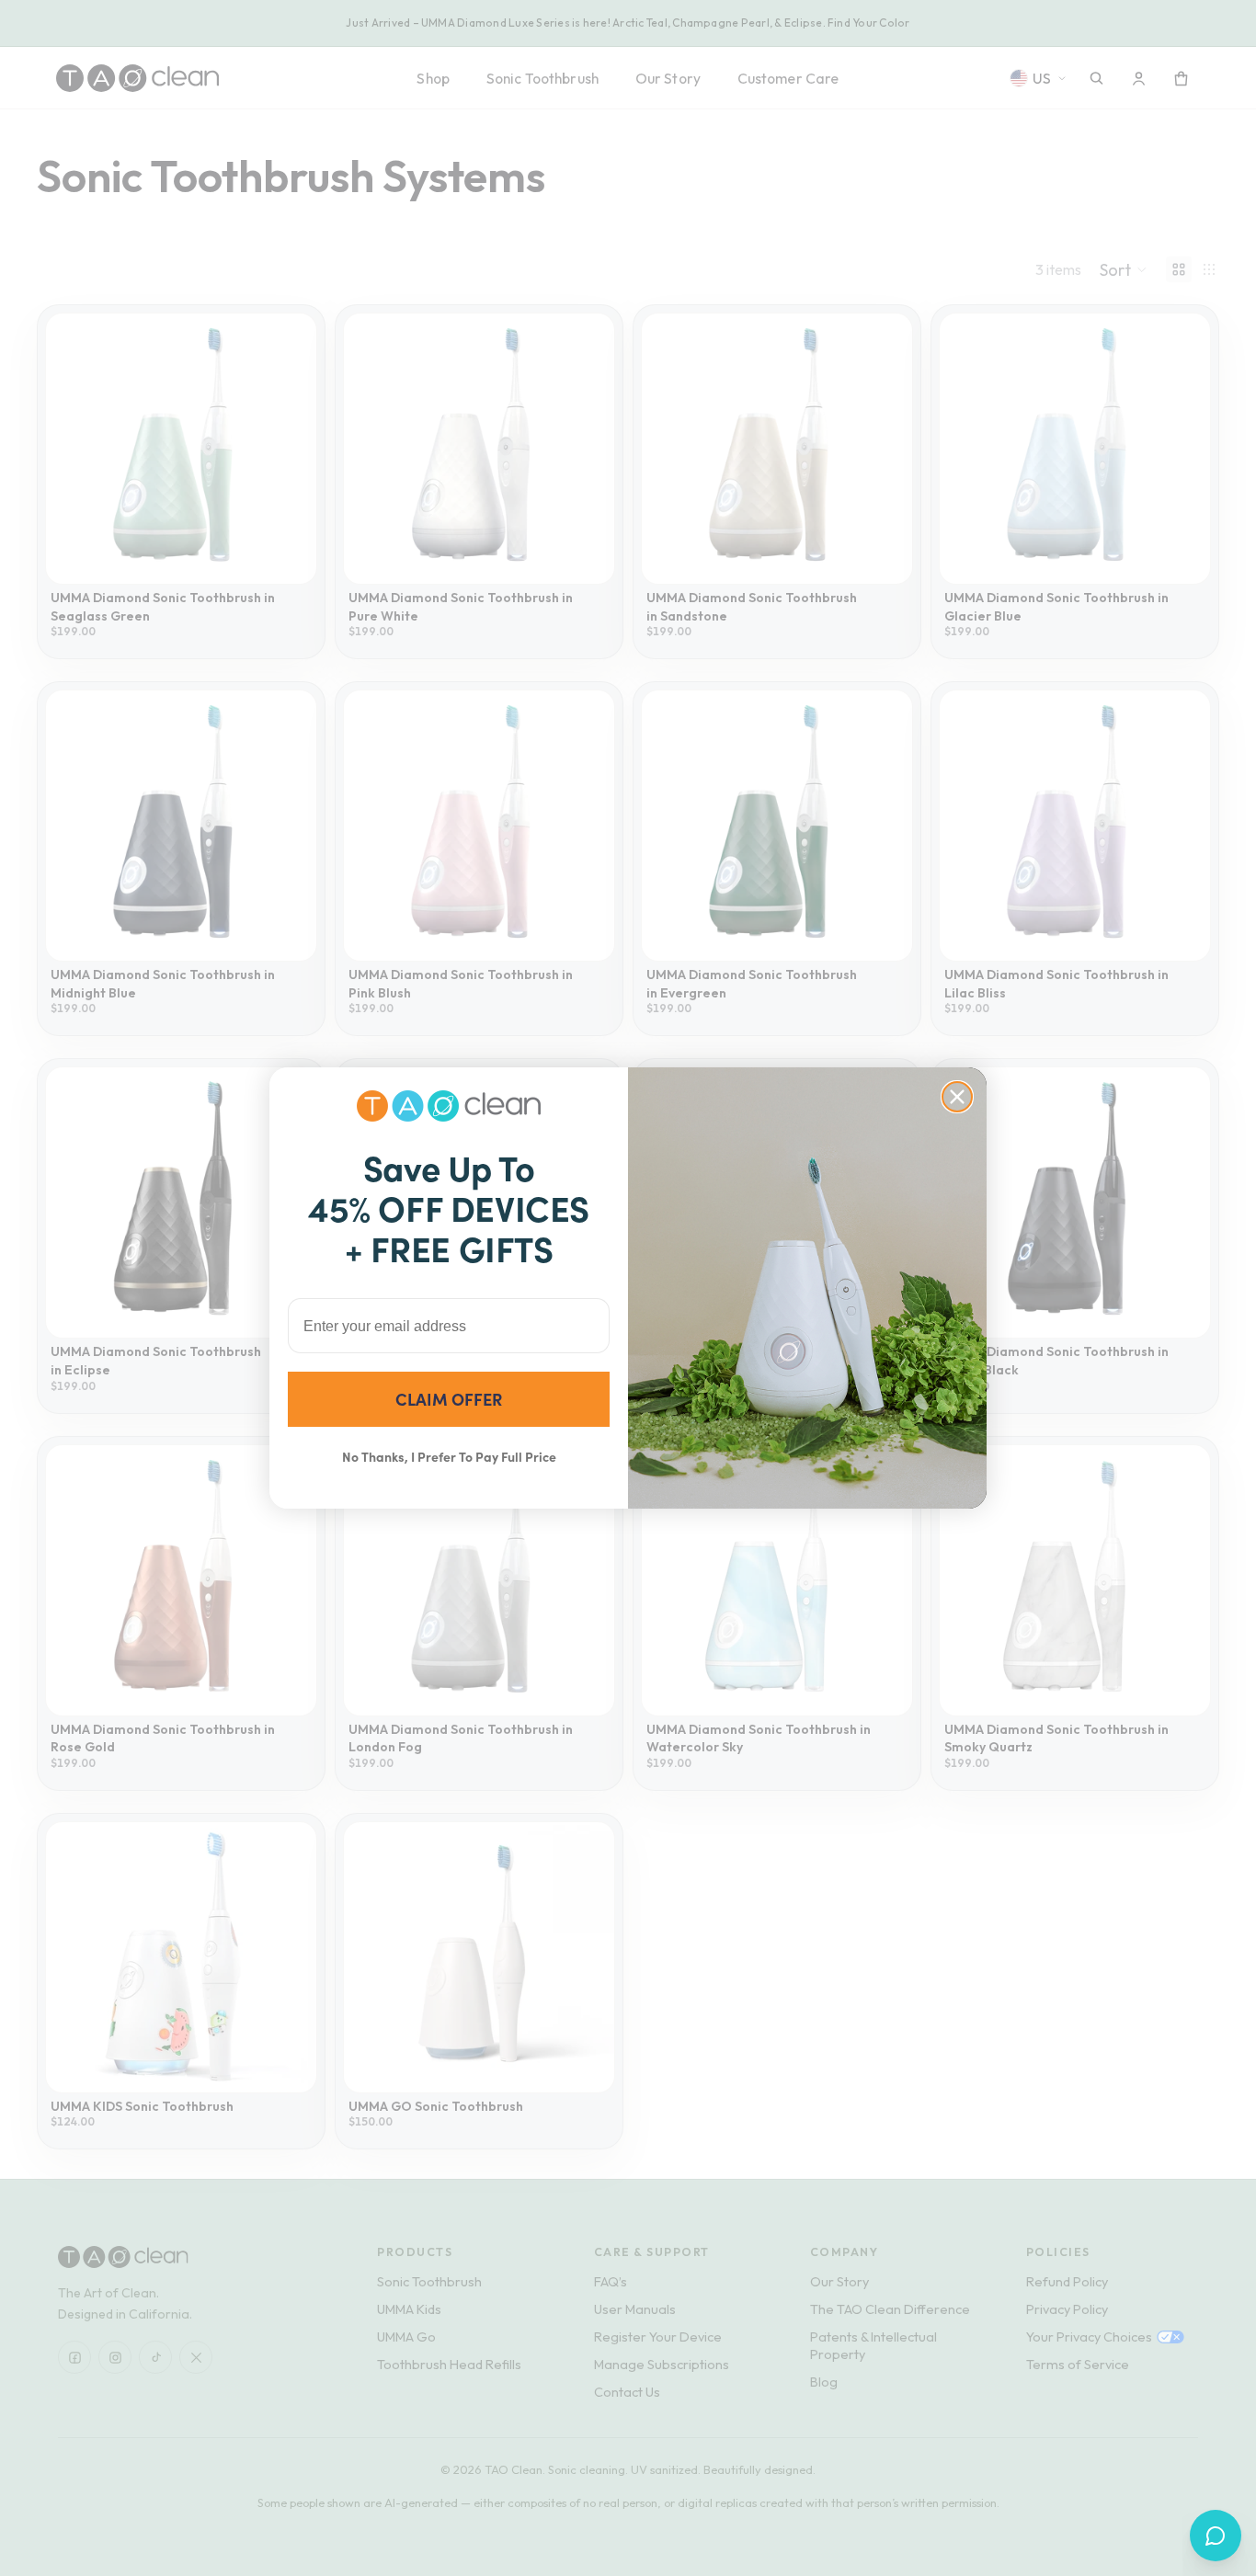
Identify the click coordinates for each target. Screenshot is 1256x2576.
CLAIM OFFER (449, 1399)
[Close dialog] (957, 1097)
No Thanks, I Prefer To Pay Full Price (449, 1456)
